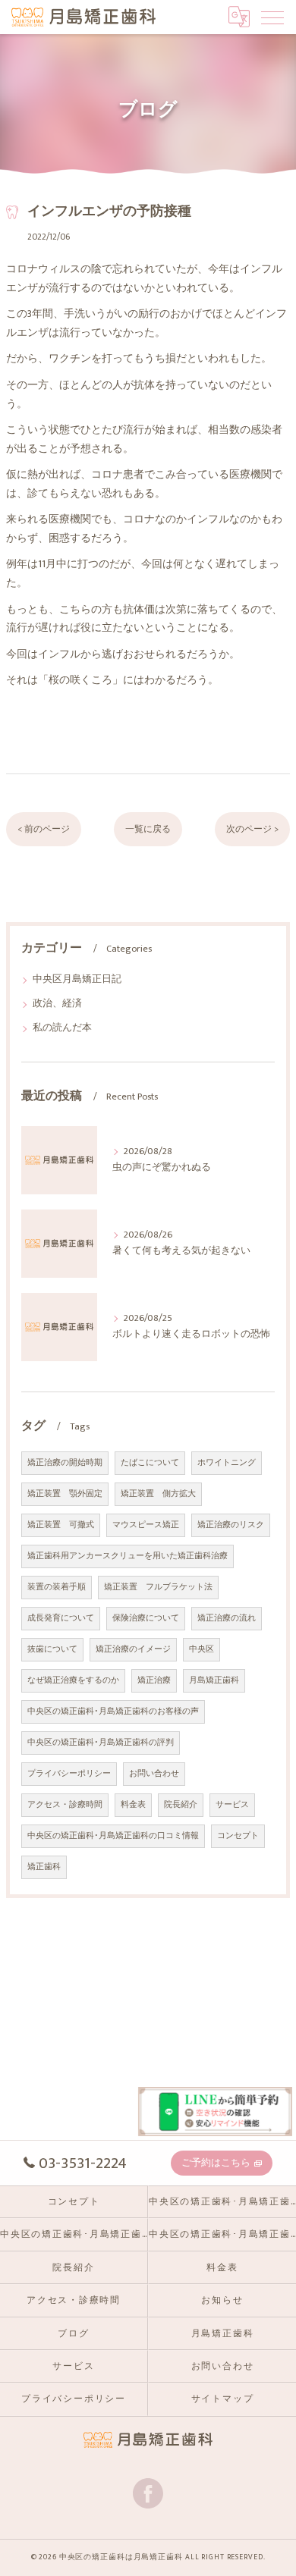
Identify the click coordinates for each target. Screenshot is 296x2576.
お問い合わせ (154, 1774)
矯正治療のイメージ (133, 1649)
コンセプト (238, 1836)
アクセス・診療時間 (65, 1805)
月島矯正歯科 (214, 1680)
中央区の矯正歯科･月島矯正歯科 (74, 2234)
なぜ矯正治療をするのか (73, 1680)
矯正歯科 (44, 1867)
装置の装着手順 (57, 1587)
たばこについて (150, 1463)
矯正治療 (154, 1680)
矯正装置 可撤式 (61, 1525)
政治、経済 (57, 1004)
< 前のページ (44, 829)
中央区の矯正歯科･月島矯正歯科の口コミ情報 (113, 1836)
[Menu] (272, 17)
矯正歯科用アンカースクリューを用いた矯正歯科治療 (128, 1556)
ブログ (73, 2334)
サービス (232, 1805)
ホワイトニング (227, 1463)
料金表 (133, 1805)
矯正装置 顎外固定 (65, 1494)
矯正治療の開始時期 (65, 1463)
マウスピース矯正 (146, 1525)
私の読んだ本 (62, 1028)
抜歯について (52, 1649)
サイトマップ (223, 2399)
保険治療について (146, 1618)
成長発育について (61, 1618)
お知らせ (222, 2300)
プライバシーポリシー (69, 1774)
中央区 (202, 1649)
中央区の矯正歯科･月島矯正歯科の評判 (101, 1743)
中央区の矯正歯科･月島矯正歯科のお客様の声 (113, 1712)
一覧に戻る (148, 829)
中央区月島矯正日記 (77, 979)
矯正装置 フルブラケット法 (158, 1587)
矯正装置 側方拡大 (158, 1494)
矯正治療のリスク (231, 1525)
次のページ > (252, 829)
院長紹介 (181, 1805)
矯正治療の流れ (227, 1618)
